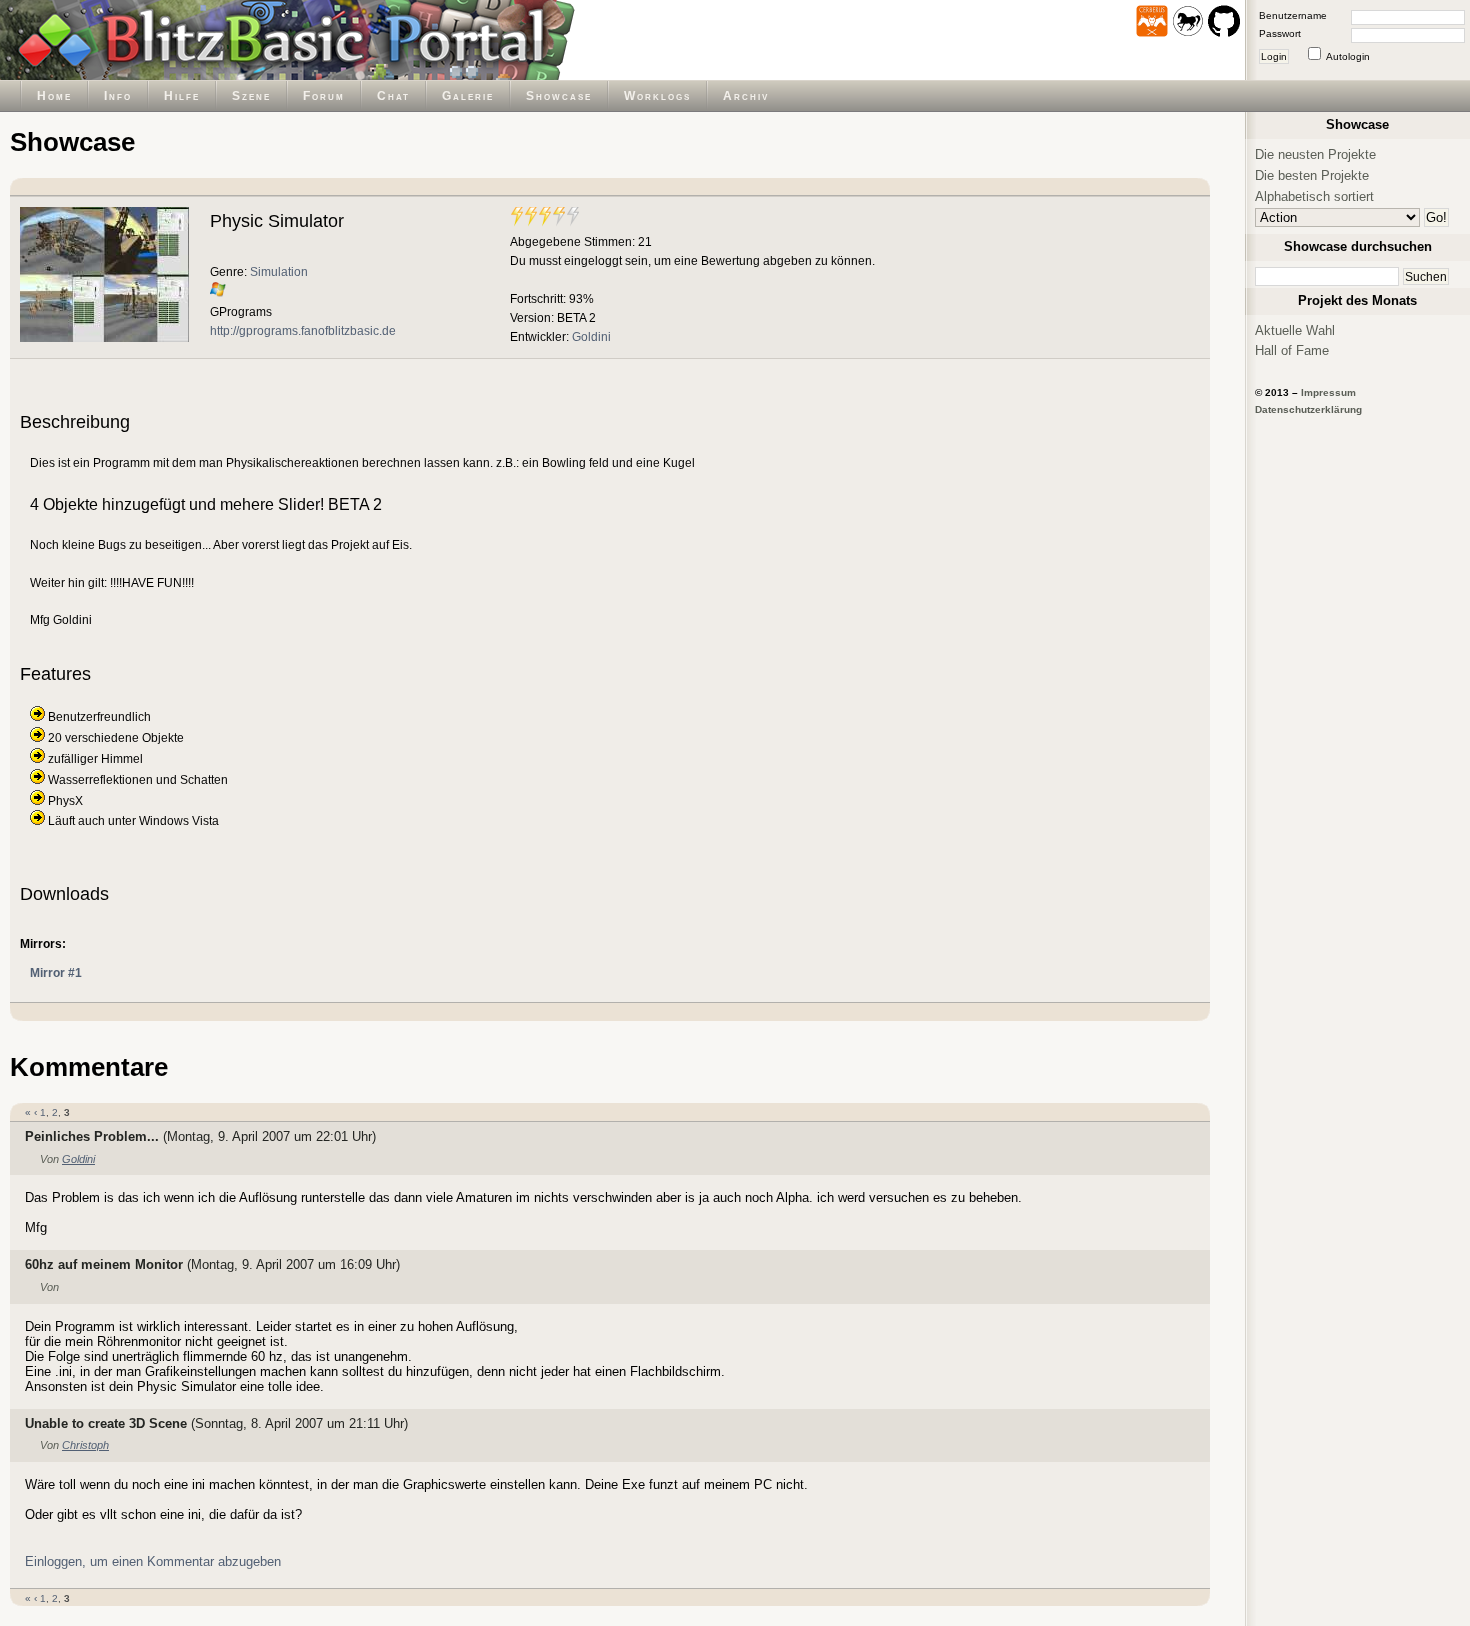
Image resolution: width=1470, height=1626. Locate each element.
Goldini (591, 336)
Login (1274, 56)
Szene (251, 95)
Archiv (746, 95)
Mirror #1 (56, 972)
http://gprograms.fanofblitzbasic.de (303, 330)
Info (118, 95)
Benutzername (1293, 15)
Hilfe (182, 95)
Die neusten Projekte (1315, 154)
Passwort (1280, 33)
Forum (324, 95)
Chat (393, 95)
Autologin (1348, 56)
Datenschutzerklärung (1308, 409)
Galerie (468, 95)
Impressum (1328, 392)
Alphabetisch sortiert (1314, 196)
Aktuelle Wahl (1295, 330)
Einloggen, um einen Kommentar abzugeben (153, 1561)
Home (54, 95)
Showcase (559, 95)
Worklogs (657, 95)
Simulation (279, 271)
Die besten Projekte (1312, 175)
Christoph (85, 1445)
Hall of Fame (1292, 350)
